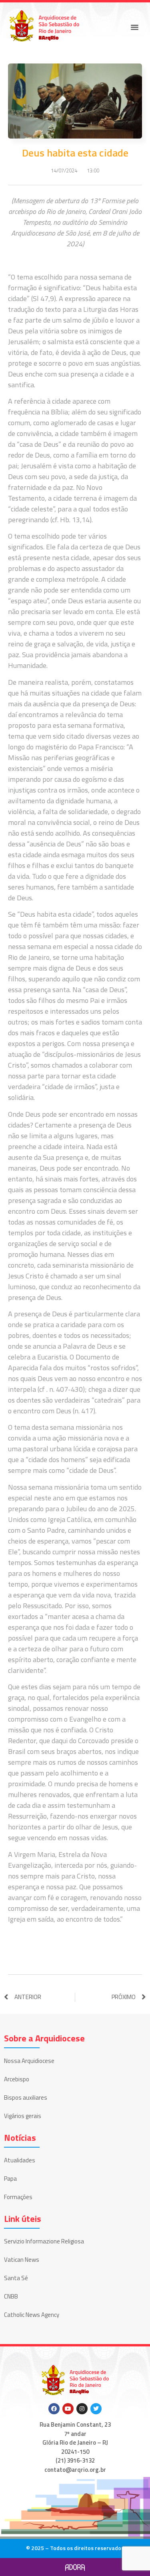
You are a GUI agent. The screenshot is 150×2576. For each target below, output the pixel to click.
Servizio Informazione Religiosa (44, 2241)
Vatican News (22, 2260)
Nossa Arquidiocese (29, 2061)
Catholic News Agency (32, 2315)
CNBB (11, 2296)
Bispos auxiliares (26, 2097)
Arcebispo (17, 2079)
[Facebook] (54, 2409)
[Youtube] (68, 2409)
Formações (18, 2197)
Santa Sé (16, 2278)
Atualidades (20, 2160)
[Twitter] (96, 2409)
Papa (10, 2179)
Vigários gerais (23, 2116)
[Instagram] (82, 2409)
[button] (135, 27)
